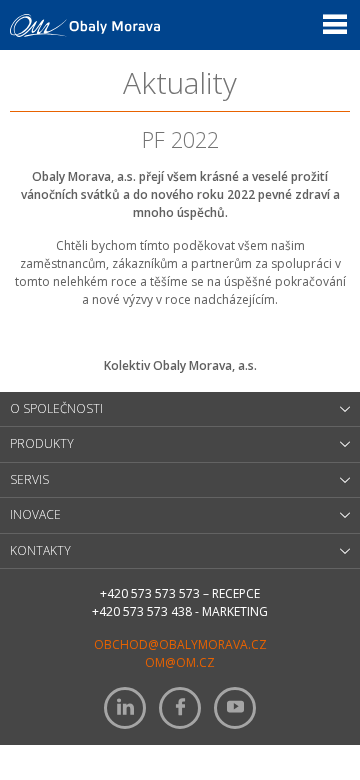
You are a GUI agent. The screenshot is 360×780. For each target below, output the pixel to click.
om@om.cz (180, 662)
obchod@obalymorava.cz (180, 644)
